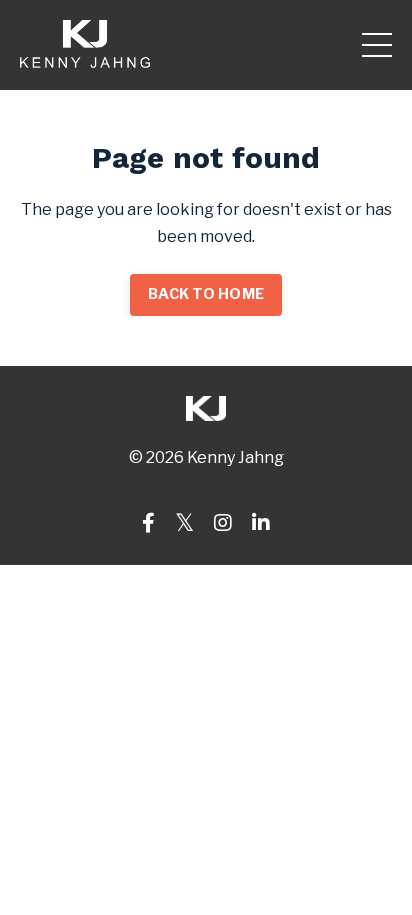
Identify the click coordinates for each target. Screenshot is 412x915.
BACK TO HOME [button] (206, 294)
